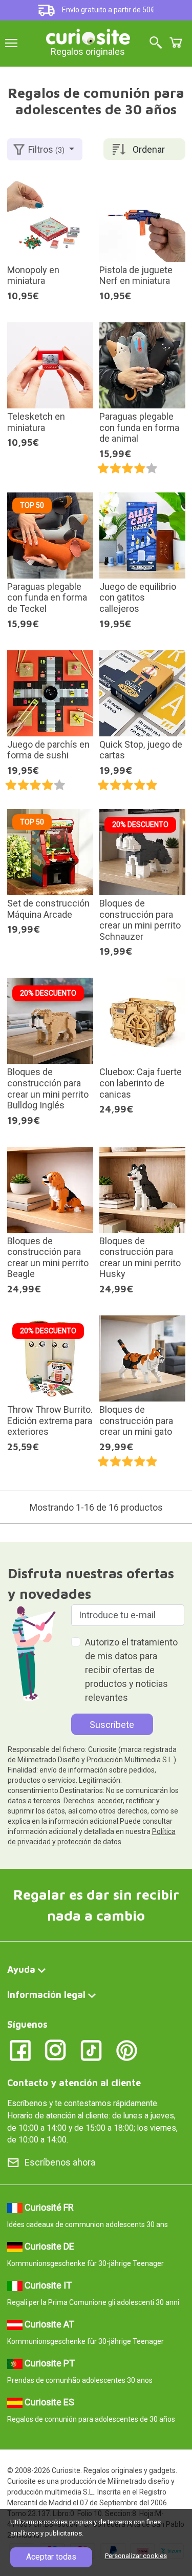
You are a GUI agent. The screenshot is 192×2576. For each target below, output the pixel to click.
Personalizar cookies (136, 2556)
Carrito (176, 43)
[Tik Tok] (91, 2050)
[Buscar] (156, 43)
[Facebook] (20, 2050)
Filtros (46, 149)
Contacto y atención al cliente (74, 2083)
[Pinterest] (127, 2050)
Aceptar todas (51, 2557)
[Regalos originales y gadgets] (88, 36)
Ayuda (21, 1970)
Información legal (46, 1995)
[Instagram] (56, 2050)
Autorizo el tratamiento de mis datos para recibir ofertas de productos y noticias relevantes (131, 1670)
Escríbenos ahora (60, 2162)
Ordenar (149, 149)
